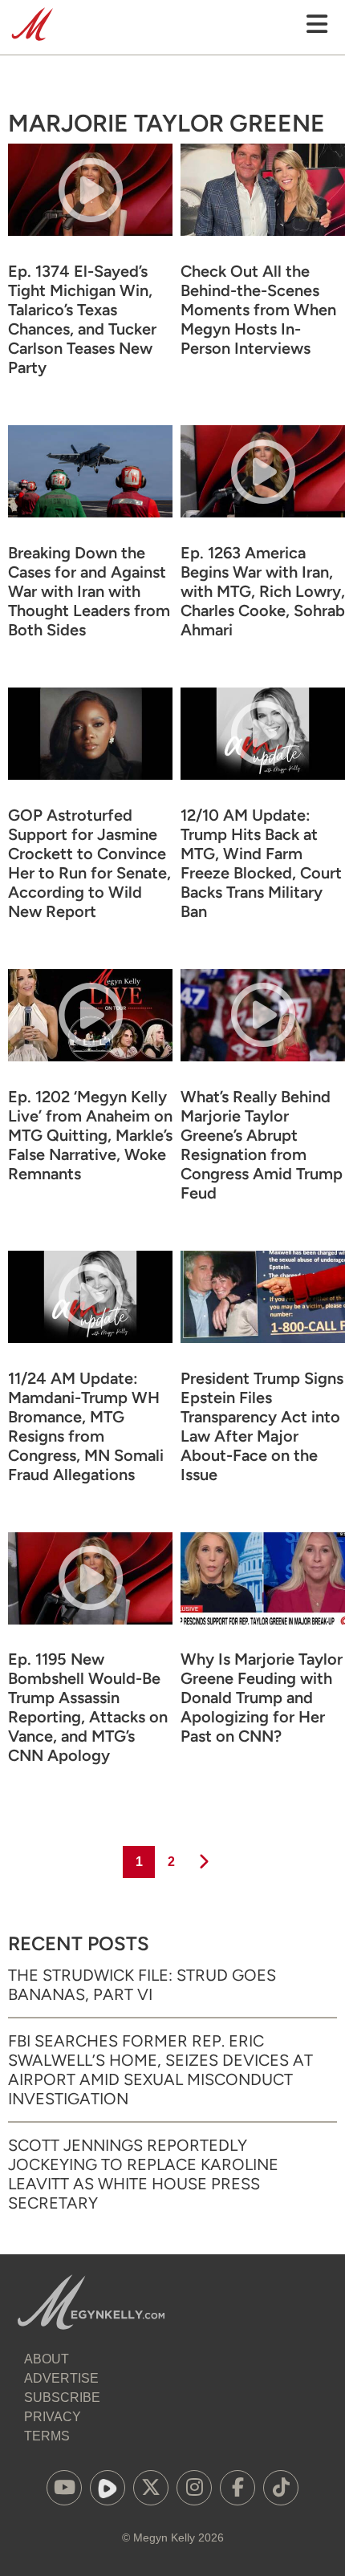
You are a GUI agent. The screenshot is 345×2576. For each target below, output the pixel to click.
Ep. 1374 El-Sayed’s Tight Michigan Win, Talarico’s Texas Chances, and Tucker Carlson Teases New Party (82, 319)
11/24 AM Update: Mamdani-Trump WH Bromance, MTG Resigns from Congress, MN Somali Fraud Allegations (86, 1426)
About (47, 2359)
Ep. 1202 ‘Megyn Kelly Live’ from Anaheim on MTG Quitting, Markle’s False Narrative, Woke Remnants (90, 1135)
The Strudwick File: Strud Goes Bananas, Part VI (142, 1985)
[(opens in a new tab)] (64, 2488)
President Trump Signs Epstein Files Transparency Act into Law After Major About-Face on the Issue (262, 1426)
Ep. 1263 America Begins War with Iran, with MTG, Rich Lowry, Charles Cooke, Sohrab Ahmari (263, 591)
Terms (47, 2436)
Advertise (61, 2378)
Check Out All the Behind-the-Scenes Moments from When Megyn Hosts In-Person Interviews (258, 310)
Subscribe (62, 2398)
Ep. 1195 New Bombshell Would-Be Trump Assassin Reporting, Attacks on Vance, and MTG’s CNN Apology (88, 1707)
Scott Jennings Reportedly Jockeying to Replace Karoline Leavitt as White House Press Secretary (143, 2174)
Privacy (53, 2417)
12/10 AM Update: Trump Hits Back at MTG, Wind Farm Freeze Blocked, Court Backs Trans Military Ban (261, 863)
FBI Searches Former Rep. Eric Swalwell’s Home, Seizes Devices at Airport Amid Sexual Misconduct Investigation (160, 2070)
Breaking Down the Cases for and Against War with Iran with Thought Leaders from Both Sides (89, 591)
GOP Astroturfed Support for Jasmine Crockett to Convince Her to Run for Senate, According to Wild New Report (89, 863)
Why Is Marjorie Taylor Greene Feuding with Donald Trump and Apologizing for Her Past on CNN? (262, 1698)
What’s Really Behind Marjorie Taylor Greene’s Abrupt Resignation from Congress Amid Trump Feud (262, 1145)
